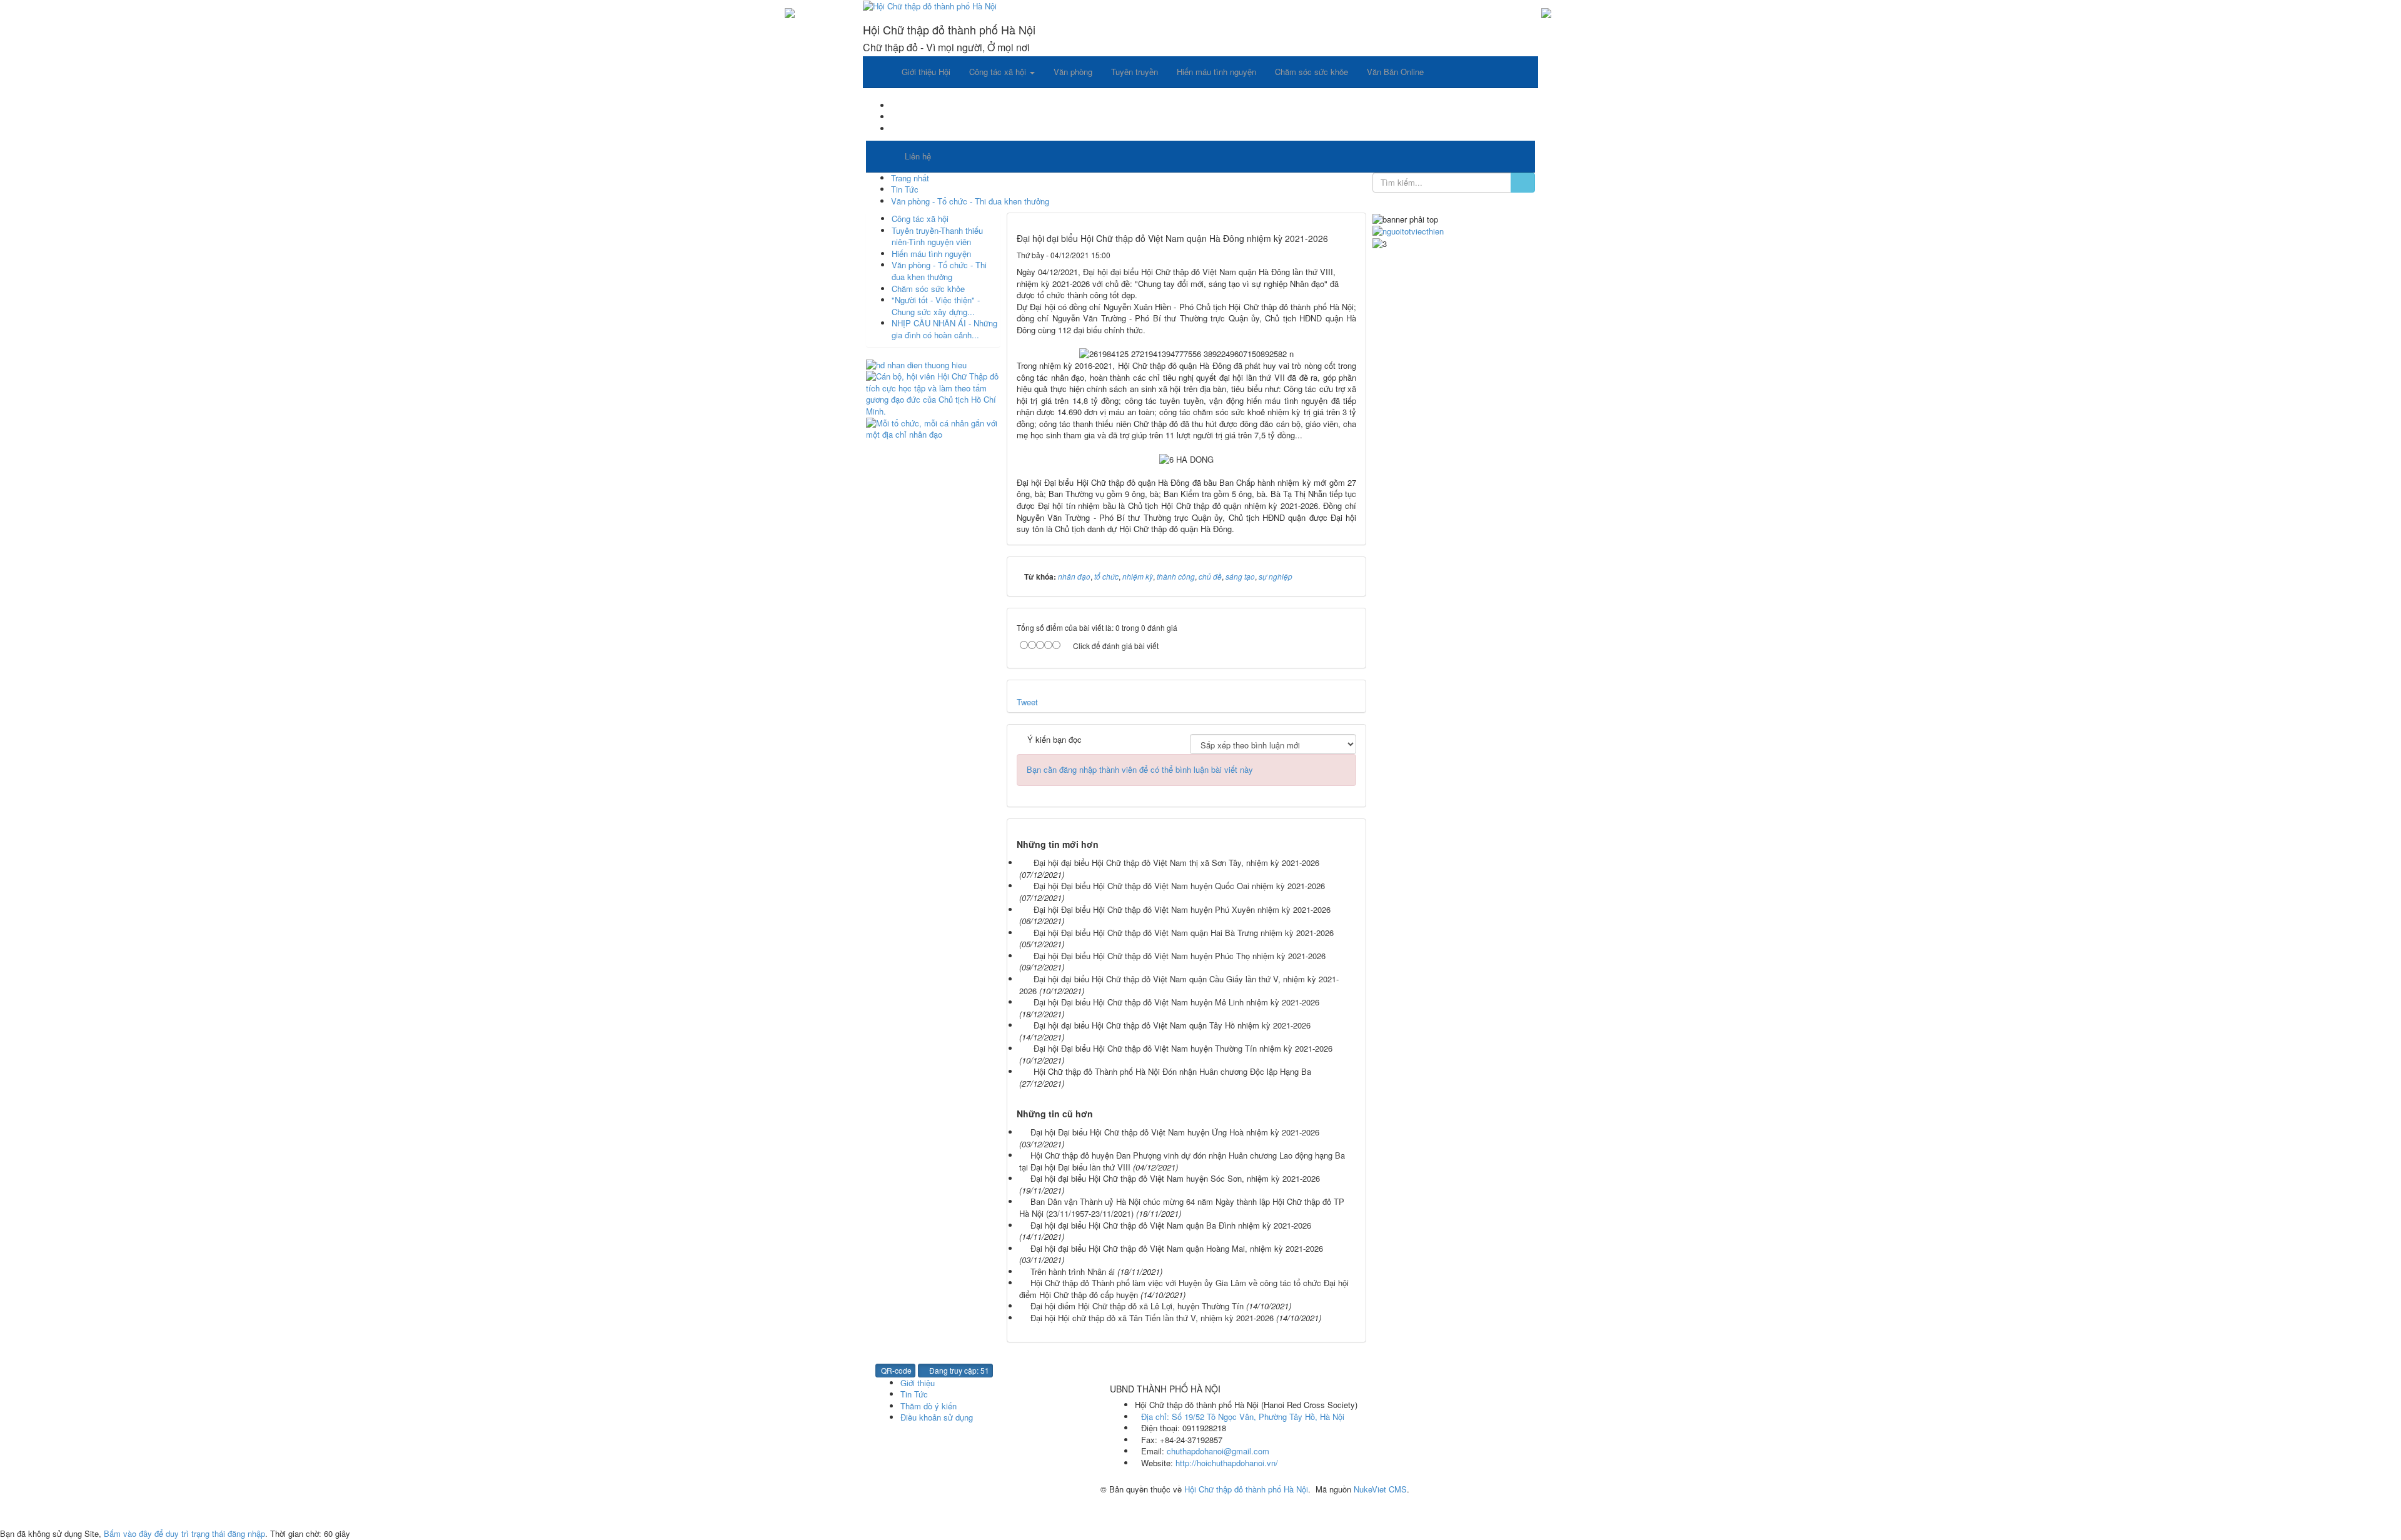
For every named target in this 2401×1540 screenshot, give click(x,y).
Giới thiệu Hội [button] (926, 72)
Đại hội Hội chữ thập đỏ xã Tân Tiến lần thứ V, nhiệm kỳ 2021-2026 (1152, 1318)
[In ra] (1328, 255)
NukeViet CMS (1380, 1489)
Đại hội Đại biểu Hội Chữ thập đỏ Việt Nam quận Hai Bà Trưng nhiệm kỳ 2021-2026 (1184, 933)
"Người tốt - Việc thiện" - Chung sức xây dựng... (936, 306)
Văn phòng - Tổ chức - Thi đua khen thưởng (939, 271)
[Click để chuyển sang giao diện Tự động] (870, 1510)
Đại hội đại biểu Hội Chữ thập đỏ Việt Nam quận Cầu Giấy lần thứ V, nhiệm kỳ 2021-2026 (1179, 985)
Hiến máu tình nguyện (931, 254)
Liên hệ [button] (918, 156)
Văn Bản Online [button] (1395, 72)
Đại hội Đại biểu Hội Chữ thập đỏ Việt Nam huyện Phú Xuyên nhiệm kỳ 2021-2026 (1182, 909)
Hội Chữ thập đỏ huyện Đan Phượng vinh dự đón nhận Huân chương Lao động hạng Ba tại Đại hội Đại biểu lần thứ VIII (1182, 1161)
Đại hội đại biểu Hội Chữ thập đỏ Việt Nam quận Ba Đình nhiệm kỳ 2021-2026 (1171, 1225)
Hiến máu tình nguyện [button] (1216, 72)
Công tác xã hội (920, 219)
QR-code (895, 1370)
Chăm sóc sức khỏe (928, 289)
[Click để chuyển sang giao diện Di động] (891, 1510)
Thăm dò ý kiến (929, 1406)
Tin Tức (914, 1394)
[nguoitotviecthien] (1408, 230)
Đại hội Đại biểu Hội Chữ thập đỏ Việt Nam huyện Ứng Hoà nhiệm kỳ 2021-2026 (1175, 1132)
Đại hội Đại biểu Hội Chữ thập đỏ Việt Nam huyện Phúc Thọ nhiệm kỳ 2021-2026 (1180, 956)
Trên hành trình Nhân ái (1073, 1271)
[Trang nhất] (878, 72)
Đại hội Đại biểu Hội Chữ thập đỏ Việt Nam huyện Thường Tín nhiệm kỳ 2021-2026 (1183, 1048)
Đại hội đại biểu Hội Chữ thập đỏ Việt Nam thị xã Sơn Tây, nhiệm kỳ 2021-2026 (1176, 863)
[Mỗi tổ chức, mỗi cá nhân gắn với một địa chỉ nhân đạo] (933, 427)
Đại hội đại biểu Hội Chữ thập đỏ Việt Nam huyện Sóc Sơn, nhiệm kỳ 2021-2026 (1175, 1178)
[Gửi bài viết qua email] (1309, 255)
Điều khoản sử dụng (937, 1417)
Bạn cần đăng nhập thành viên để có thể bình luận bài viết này (1140, 769)
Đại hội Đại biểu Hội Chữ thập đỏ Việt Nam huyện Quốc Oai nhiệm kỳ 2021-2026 (1179, 886)
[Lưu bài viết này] (1348, 255)
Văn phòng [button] (1073, 72)
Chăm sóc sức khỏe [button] (1311, 72)
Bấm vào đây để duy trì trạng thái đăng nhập (184, 1533)
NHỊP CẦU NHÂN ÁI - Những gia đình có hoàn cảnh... (944, 329)
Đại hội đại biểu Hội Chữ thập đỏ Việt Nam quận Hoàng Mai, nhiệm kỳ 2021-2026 (1177, 1248)
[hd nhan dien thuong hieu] (916, 364)
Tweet (1027, 702)
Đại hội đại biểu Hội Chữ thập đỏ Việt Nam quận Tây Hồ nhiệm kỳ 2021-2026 (1172, 1025)
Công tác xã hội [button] (999, 72)
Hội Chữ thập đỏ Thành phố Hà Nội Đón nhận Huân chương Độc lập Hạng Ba (1172, 1071)
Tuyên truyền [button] (1135, 72)
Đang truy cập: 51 (958, 1370)
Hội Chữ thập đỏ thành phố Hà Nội (1246, 1489)
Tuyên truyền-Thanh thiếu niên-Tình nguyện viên (937, 236)
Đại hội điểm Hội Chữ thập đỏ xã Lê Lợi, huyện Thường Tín (1137, 1306)
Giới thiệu (918, 1383)
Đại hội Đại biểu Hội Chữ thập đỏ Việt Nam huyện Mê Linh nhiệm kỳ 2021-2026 (1176, 1002)
